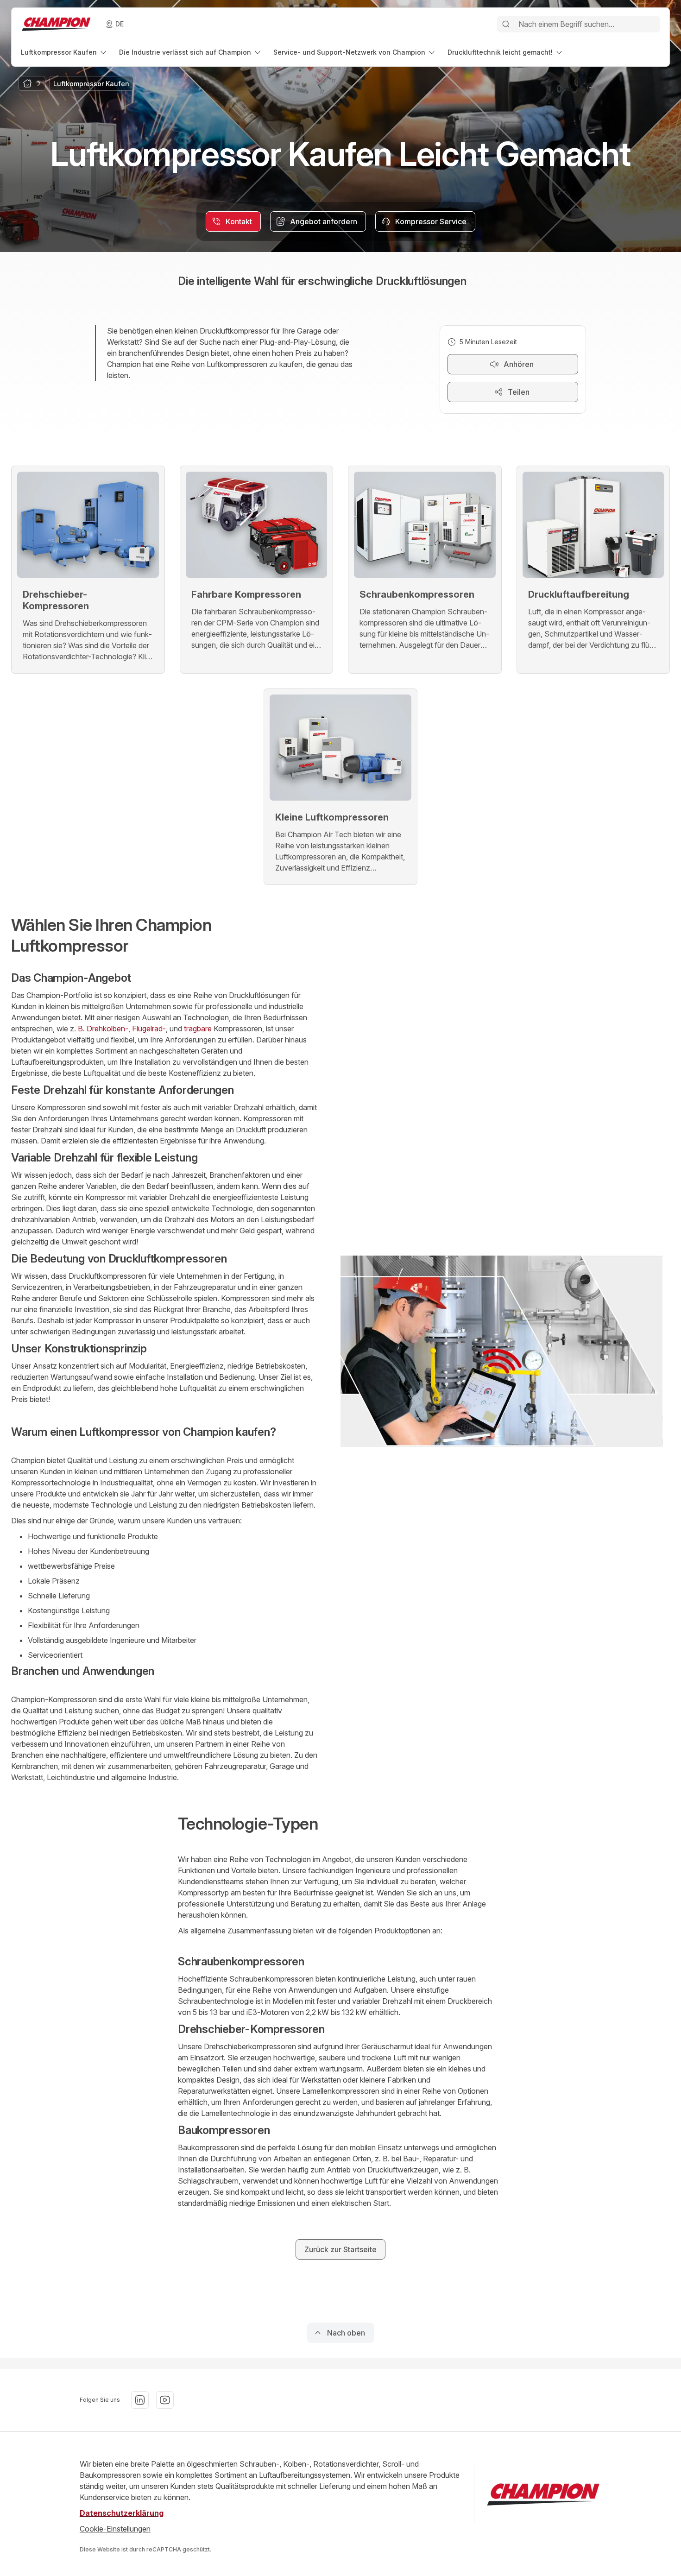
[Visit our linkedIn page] (140, 2400)
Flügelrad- (149, 1029)
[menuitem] (64, 52)
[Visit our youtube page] (165, 2400)
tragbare (199, 1029)
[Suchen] (506, 24)
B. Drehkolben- (103, 1029)
